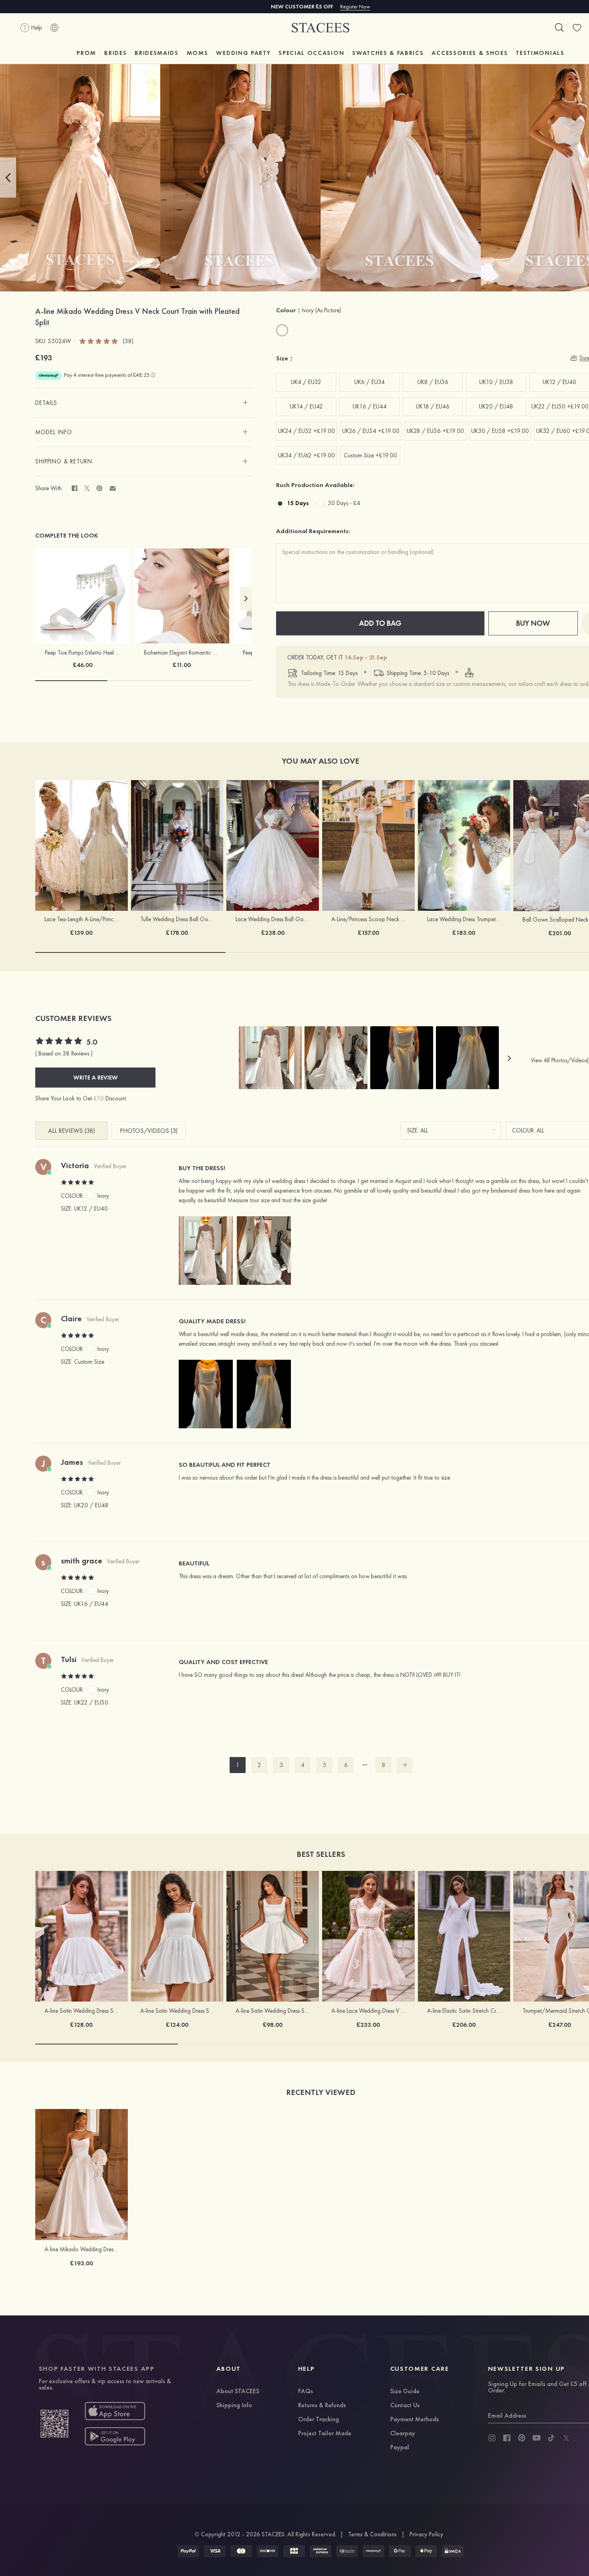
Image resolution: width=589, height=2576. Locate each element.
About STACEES (238, 2392)
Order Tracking (319, 2420)
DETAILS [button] (46, 403)
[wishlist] (577, 28)
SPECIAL (311, 53)
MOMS (198, 53)
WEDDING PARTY (243, 53)
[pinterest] (522, 2438)
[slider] (99, 341)
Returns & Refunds (322, 2406)
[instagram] (492, 2438)
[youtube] (537, 2438)
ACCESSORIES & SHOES (470, 53)
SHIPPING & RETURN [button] (64, 461)
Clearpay (403, 2434)
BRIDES (115, 53)
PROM (86, 53)
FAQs (306, 2392)
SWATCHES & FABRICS (388, 53)
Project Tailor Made (325, 2434)
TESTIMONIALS (540, 53)
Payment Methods (415, 2420)
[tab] (144, 403)
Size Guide (405, 2392)
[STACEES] (321, 28)
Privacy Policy (426, 2534)
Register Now (355, 6)
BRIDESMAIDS (156, 53)
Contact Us (405, 2406)
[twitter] (566, 2438)
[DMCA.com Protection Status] (453, 2551)
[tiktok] (551, 2438)
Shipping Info (234, 2406)
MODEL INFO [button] (54, 432)
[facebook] (507, 2438)
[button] (8, 178)
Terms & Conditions (372, 2534)
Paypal (400, 2448)
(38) (128, 341)
